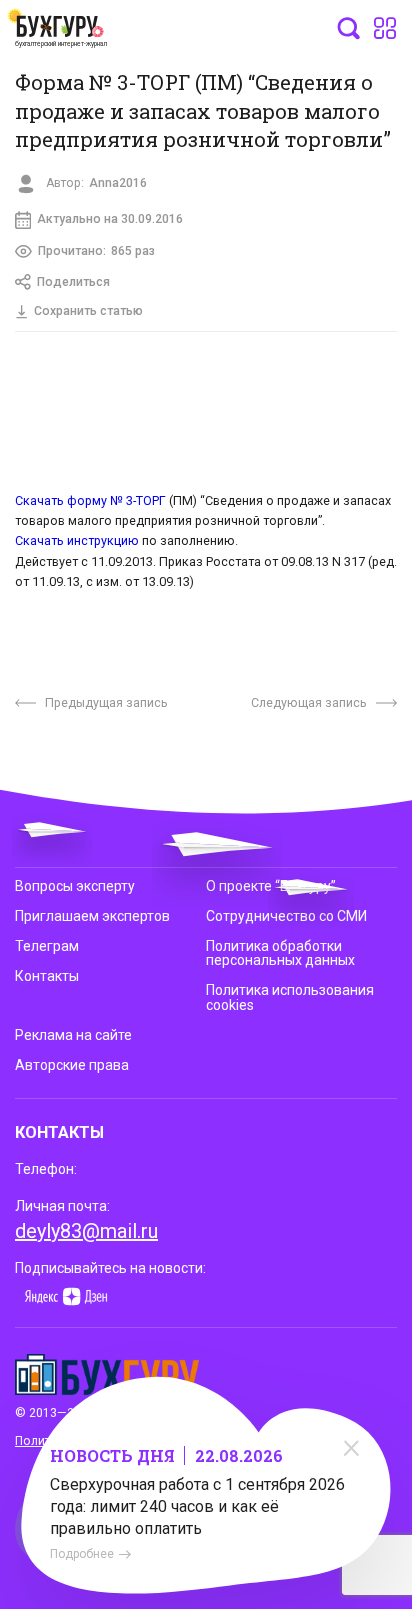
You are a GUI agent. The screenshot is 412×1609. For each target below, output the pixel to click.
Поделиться (73, 282)
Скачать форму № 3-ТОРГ (90, 500)
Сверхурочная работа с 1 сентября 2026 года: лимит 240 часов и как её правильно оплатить (197, 1506)
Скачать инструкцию (77, 540)
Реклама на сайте (73, 1035)
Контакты (47, 976)
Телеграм (47, 946)
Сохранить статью (88, 311)
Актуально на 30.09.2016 (110, 219)
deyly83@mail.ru (86, 1231)
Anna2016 (118, 183)
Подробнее (82, 1554)
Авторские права (72, 1065)
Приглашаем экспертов (92, 916)
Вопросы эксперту (75, 886)
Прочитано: (96, 251)
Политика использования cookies (290, 997)
